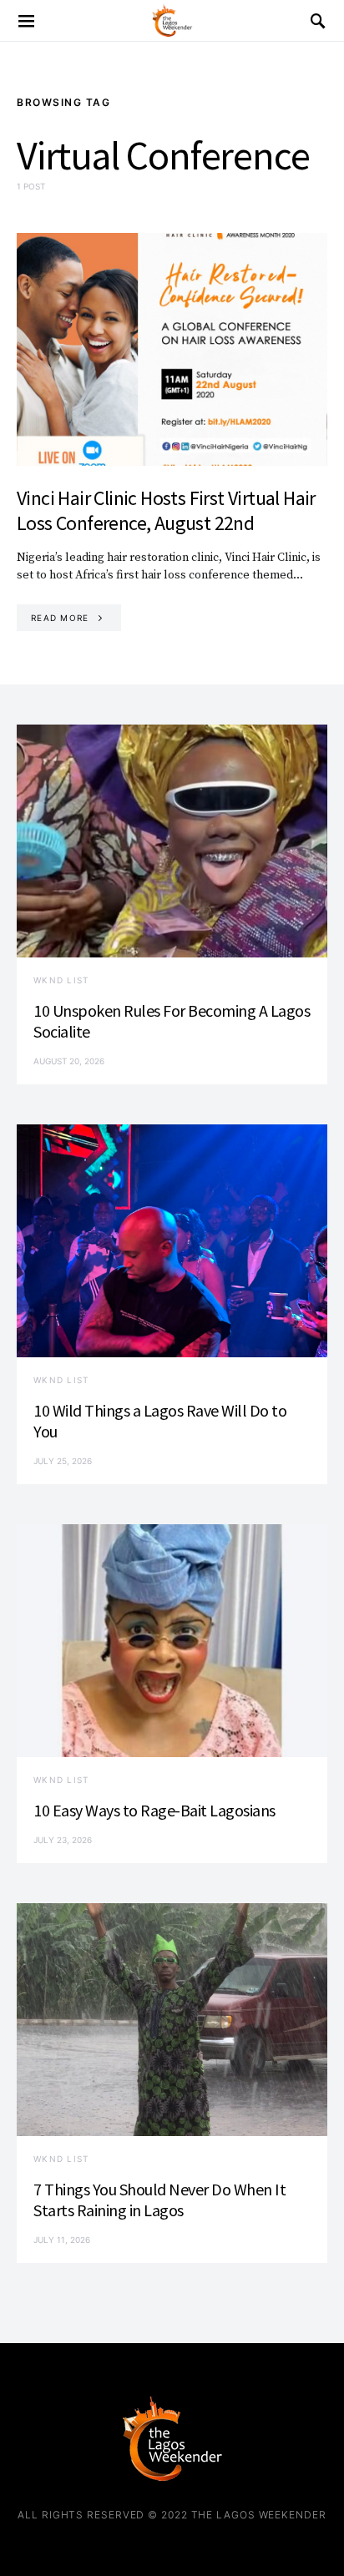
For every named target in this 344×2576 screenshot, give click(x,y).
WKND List (61, 980)
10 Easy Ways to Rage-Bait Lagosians (154, 1810)
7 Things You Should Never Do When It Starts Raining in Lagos (159, 2200)
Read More (60, 618)
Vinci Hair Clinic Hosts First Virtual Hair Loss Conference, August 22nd (166, 510)
